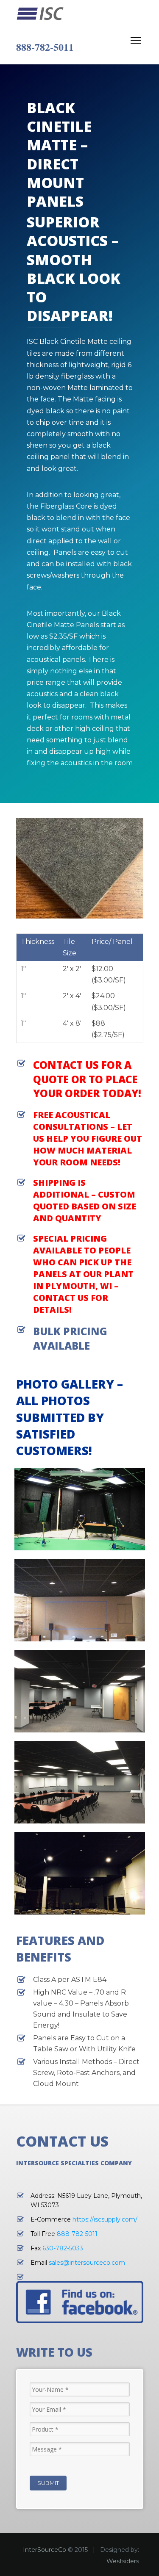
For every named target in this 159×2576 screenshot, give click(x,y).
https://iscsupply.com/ (105, 2219)
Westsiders (123, 2561)
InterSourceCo (45, 2550)
